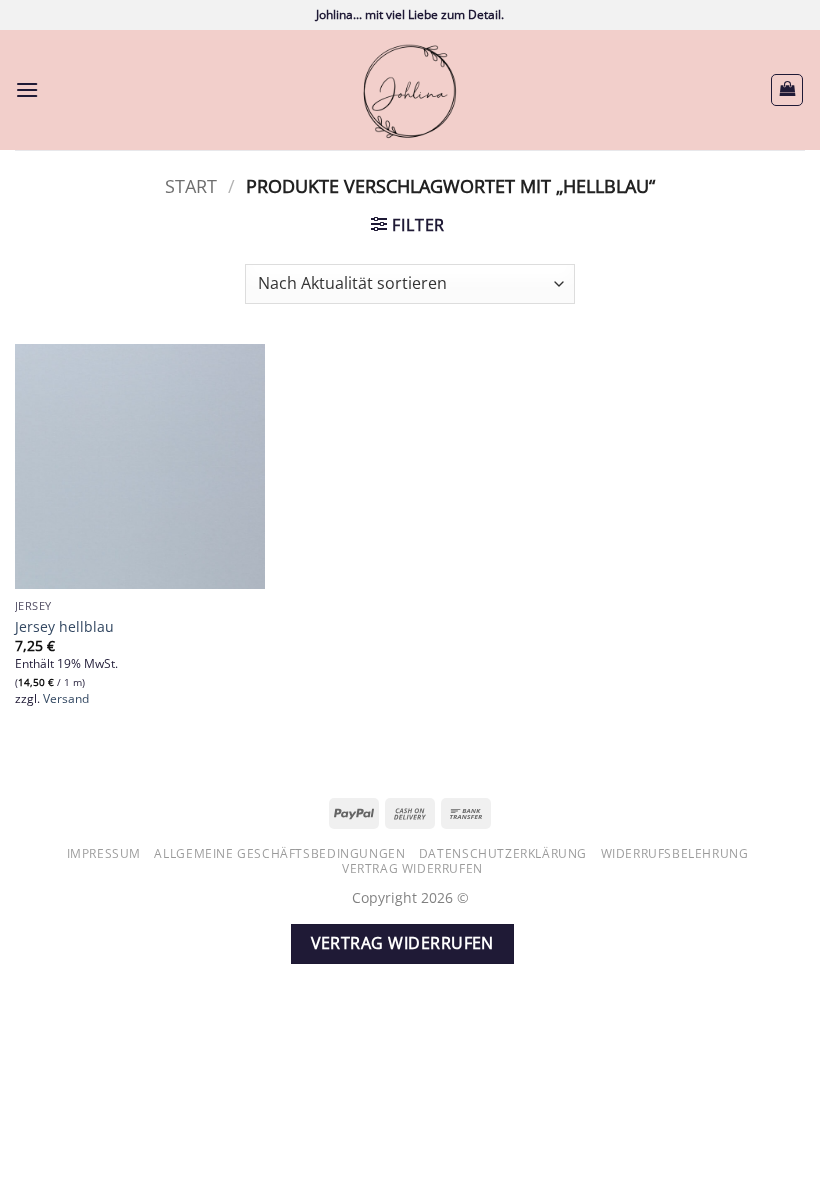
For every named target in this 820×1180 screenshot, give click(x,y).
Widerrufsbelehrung (675, 853)
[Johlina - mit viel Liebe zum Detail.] (410, 90)
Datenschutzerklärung (503, 853)
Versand (66, 699)
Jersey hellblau (64, 627)
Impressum (104, 853)
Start (191, 185)
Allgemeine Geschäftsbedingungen (279, 853)
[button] (27, 89)
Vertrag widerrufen (412, 868)
